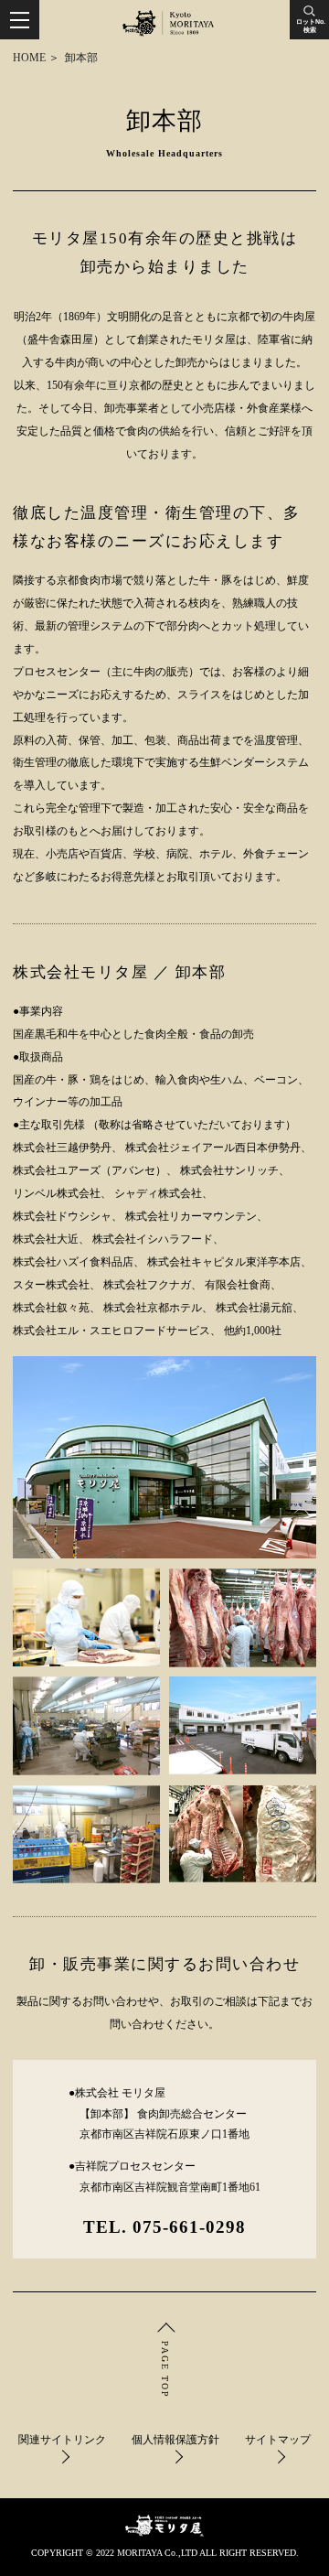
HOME (29, 58)
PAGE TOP (165, 2370)
